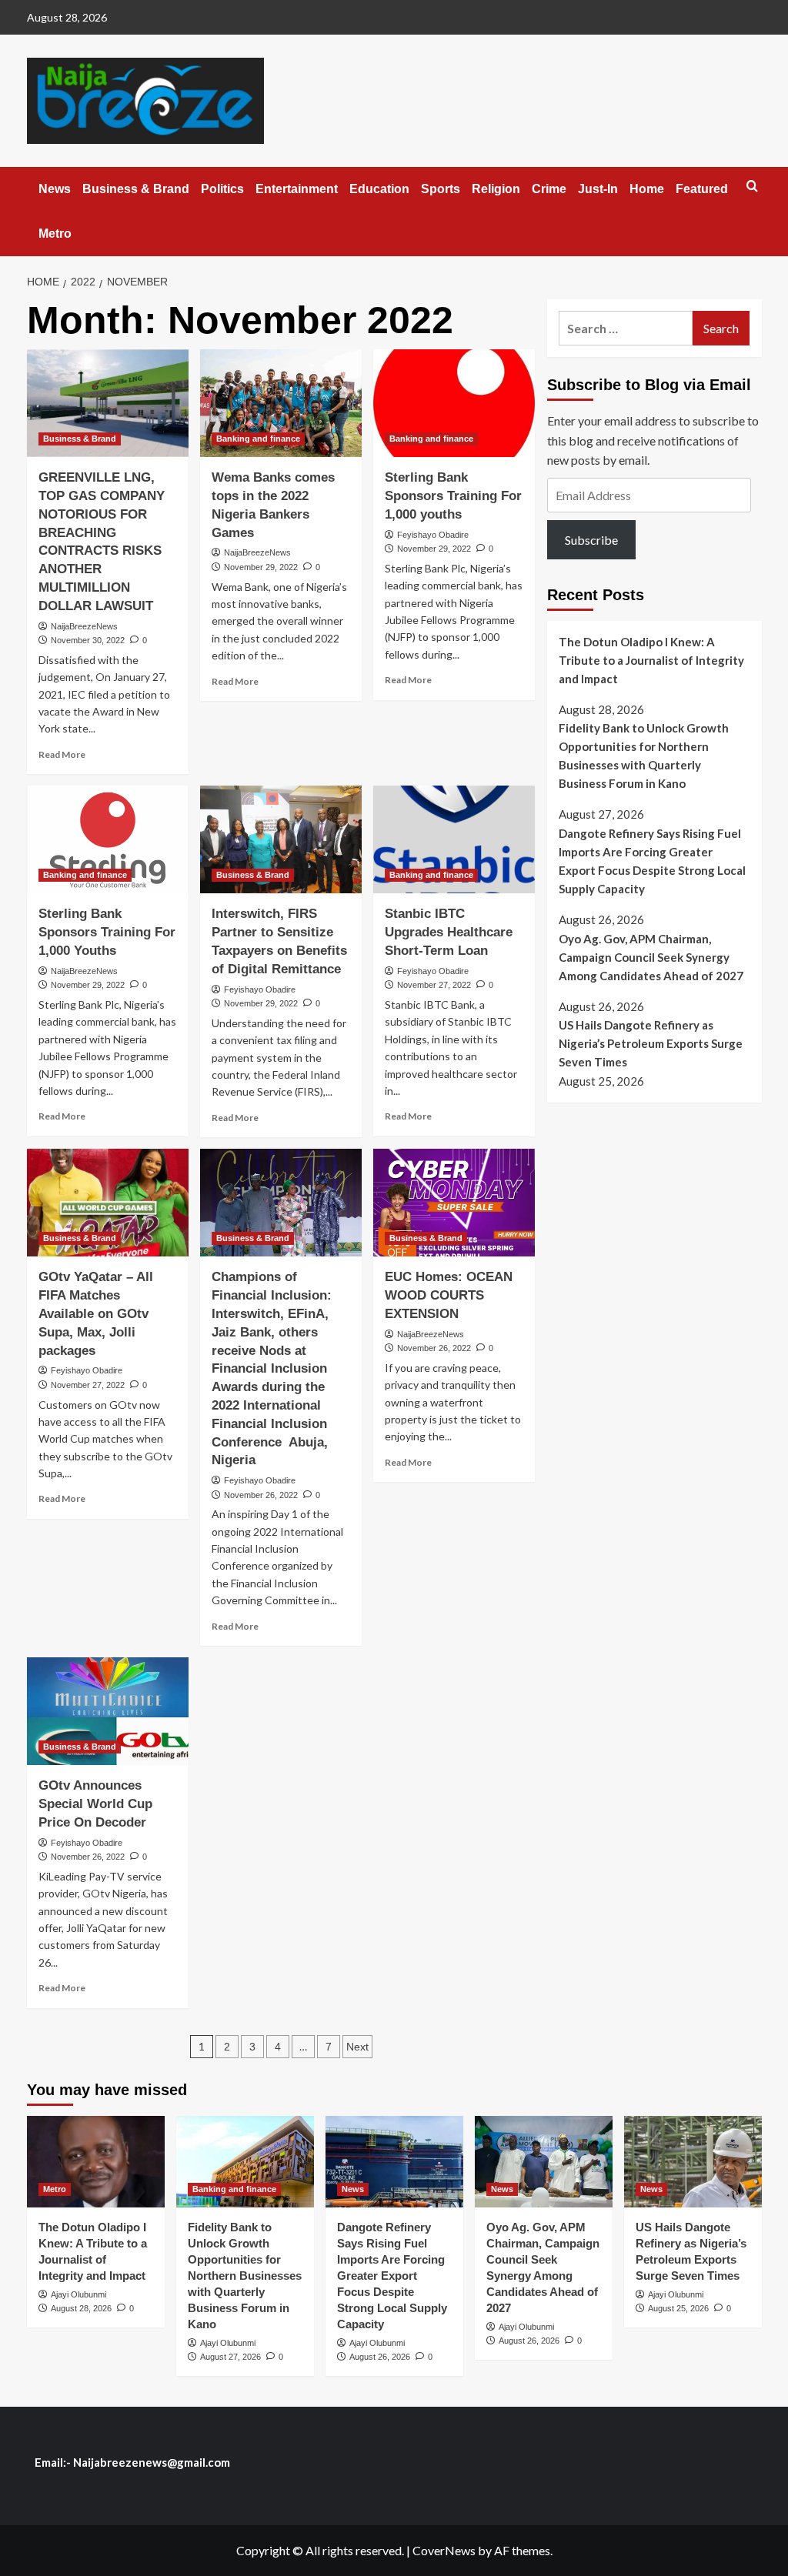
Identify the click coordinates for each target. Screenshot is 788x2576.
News (55, 189)
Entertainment (297, 189)
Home (647, 189)
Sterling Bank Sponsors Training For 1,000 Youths (107, 932)
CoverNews (444, 2550)
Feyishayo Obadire (433, 535)
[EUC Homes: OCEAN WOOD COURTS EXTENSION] (454, 1203)
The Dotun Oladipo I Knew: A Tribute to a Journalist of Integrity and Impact (651, 660)
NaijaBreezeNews (84, 626)
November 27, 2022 (434, 985)
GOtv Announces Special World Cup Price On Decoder (95, 1804)
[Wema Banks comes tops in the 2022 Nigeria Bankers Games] (281, 403)
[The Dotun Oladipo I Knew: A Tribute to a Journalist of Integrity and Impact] (96, 2162)
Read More (62, 754)
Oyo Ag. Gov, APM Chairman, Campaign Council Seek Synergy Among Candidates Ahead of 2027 (651, 957)
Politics (222, 189)
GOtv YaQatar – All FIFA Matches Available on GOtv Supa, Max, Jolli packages (96, 1313)
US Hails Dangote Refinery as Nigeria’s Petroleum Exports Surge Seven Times (651, 1043)
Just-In (598, 189)
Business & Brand (136, 189)
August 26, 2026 (380, 2357)
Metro (55, 234)
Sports (441, 189)
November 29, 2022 (261, 567)
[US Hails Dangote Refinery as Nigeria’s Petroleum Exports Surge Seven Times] (693, 2162)
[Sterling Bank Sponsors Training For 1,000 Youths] (108, 839)
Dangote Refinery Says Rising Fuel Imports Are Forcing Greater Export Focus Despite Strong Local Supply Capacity (652, 861)
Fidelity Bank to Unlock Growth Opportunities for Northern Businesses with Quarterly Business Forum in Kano (644, 756)
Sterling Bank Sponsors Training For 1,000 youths (453, 496)
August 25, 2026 (678, 2308)
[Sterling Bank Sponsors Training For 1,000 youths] (454, 403)
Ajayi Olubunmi (78, 2294)
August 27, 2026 (230, 2357)
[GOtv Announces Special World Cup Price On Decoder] (108, 1711)
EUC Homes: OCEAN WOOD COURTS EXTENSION (449, 1295)
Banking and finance (258, 439)
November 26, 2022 (261, 1495)
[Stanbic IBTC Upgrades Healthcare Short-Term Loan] (454, 839)
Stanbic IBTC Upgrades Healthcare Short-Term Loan (449, 932)
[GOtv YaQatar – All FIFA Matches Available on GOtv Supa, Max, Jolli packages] (108, 1203)
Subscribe (591, 540)
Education (379, 189)
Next (357, 2047)
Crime (549, 189)
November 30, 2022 (88, 640)
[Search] (752, 187)
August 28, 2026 (81, 2308)
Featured (702, 189)
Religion (496, 189)
